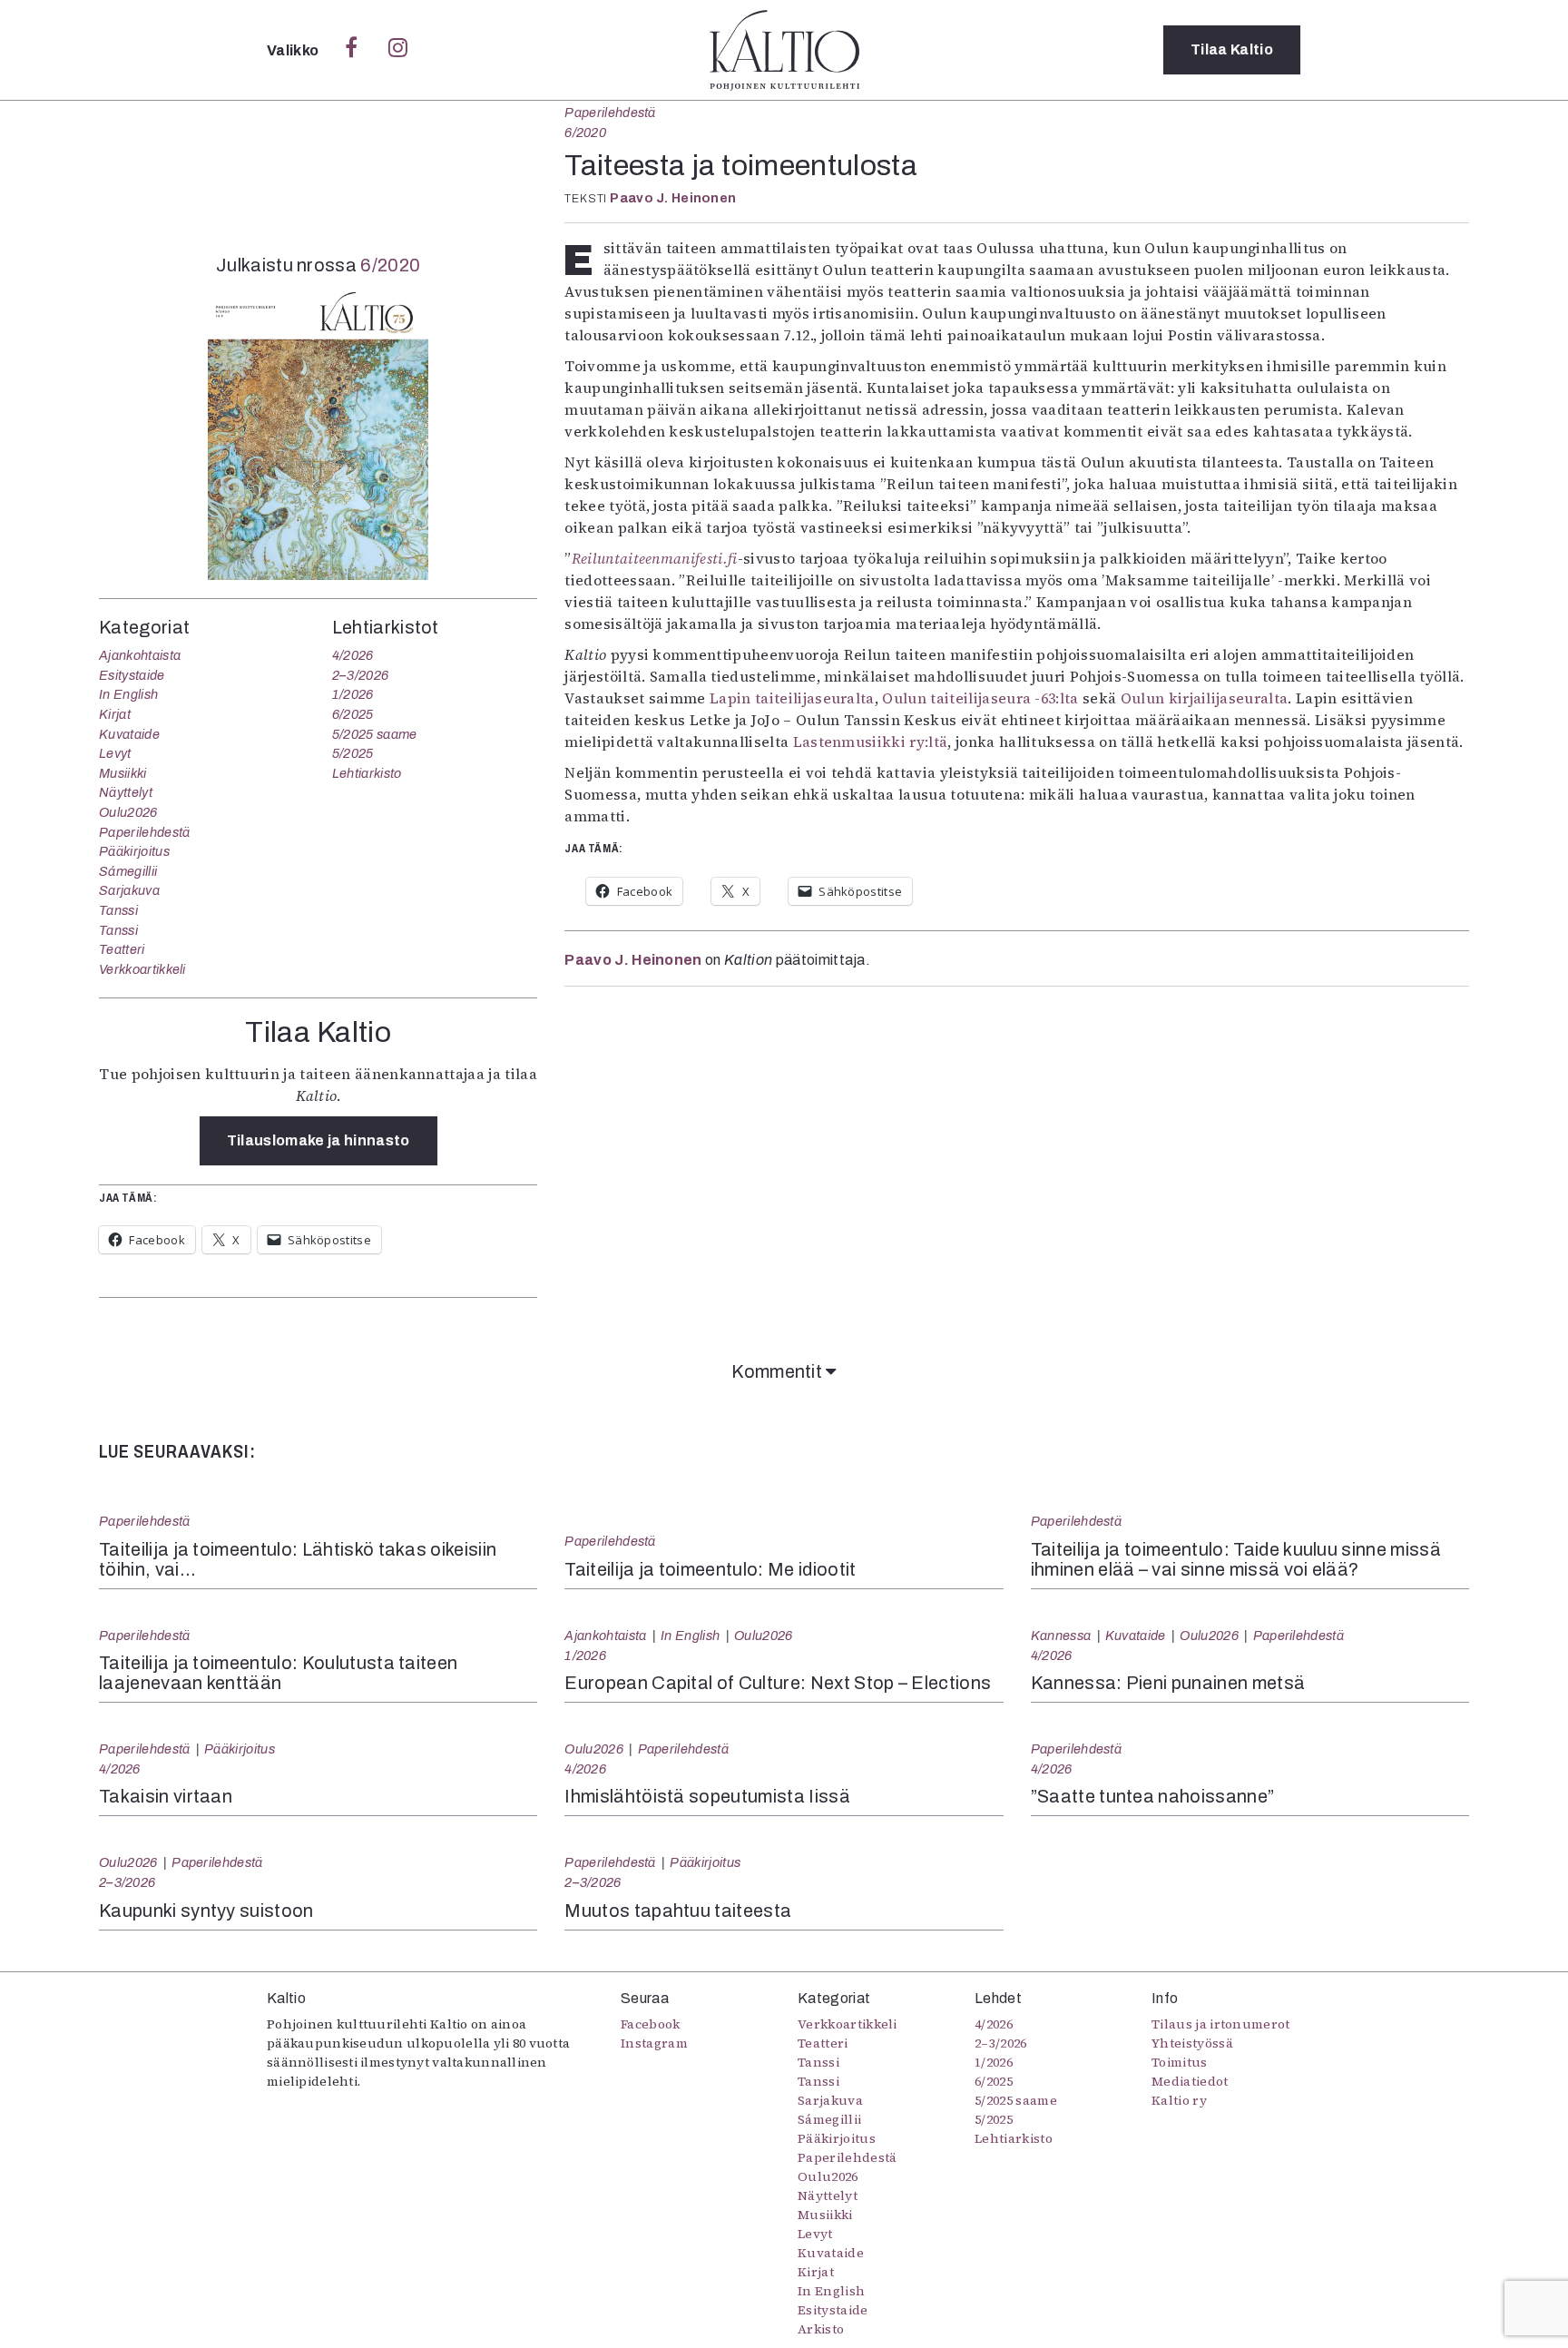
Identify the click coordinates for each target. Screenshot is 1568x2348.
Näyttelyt (126, 792)
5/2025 (353, 753)
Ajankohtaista (140, 655)
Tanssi (118, 910)
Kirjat (115, 714)
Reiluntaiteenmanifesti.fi (655, 558)
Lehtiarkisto (367, 773)
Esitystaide (132, 675)
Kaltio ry (1179, 2100)
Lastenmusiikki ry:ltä (871, 742)
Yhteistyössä (1192, 2043)
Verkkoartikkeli (142, 969)
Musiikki (123, 773)
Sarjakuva (129, 890)
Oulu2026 (128, 812)
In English (128, 694)
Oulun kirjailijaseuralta (1205, 698)
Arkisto (821, 2329)
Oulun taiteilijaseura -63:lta (980, 698)
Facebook (651, 2024)
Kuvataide (129, 734)
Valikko (294, 50)
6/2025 (353, 714)
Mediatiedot (1190, 2081)
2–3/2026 (361, 675)
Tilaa (1232, 49)
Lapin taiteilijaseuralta (792, 698)
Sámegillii (128, 871)
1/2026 (353, 694)
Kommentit (779, 1371)
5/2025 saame (375, 734)
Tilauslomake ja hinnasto (318, 1140)
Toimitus (1180, 2062)
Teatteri (122, 949)
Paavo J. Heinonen (673, 198)
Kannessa (1061, 1636)
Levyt (115, 753)
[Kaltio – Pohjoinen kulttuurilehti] (784, 50)
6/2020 (585, 133)
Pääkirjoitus (134, 851)
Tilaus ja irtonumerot (1221, 2024)
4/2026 (353, 655)
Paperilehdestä (610, 113)
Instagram (654, 2043)
